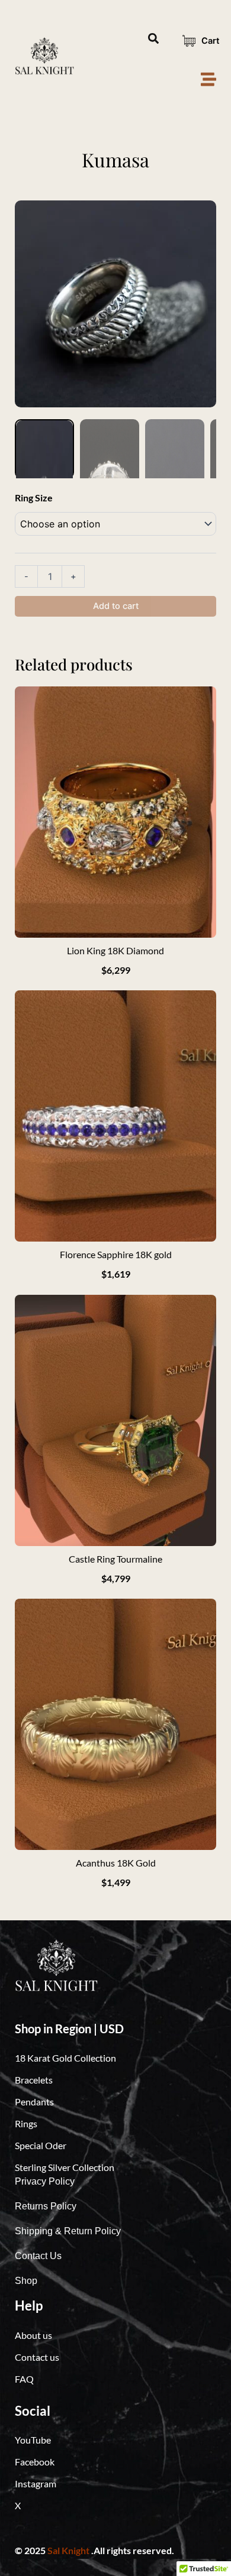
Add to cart (116, 606)
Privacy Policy (45, 2181)
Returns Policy (46, 2206)
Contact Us (38, 2256)
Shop (26, 2281)
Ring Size (34, 498)
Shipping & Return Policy (68, 2231)
